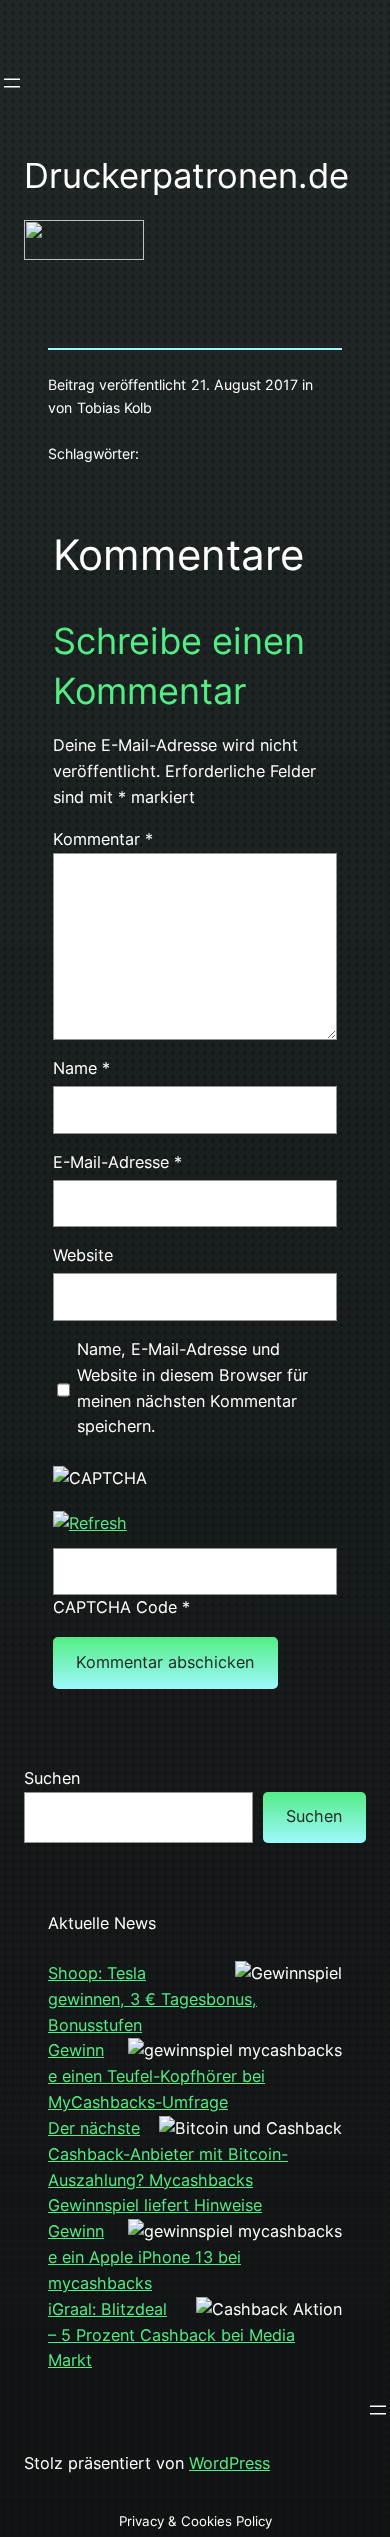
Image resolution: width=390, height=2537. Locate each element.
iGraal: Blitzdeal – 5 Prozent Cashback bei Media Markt (171, 2335)
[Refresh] (90, 1523)
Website (83, 1255)
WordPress (229, 2463)
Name (81, 1068)
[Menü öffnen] (12, 83)
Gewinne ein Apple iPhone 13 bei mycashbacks (144, 2257)
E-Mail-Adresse (117, 1162)
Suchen (52, 1778)
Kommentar (103, 839)
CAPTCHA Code (115, 1607)
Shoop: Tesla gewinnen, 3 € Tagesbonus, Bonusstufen (152, 1999)
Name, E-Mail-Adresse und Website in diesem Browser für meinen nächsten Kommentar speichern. (192, 1388)
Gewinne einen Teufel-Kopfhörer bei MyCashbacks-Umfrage (156, 2076)
